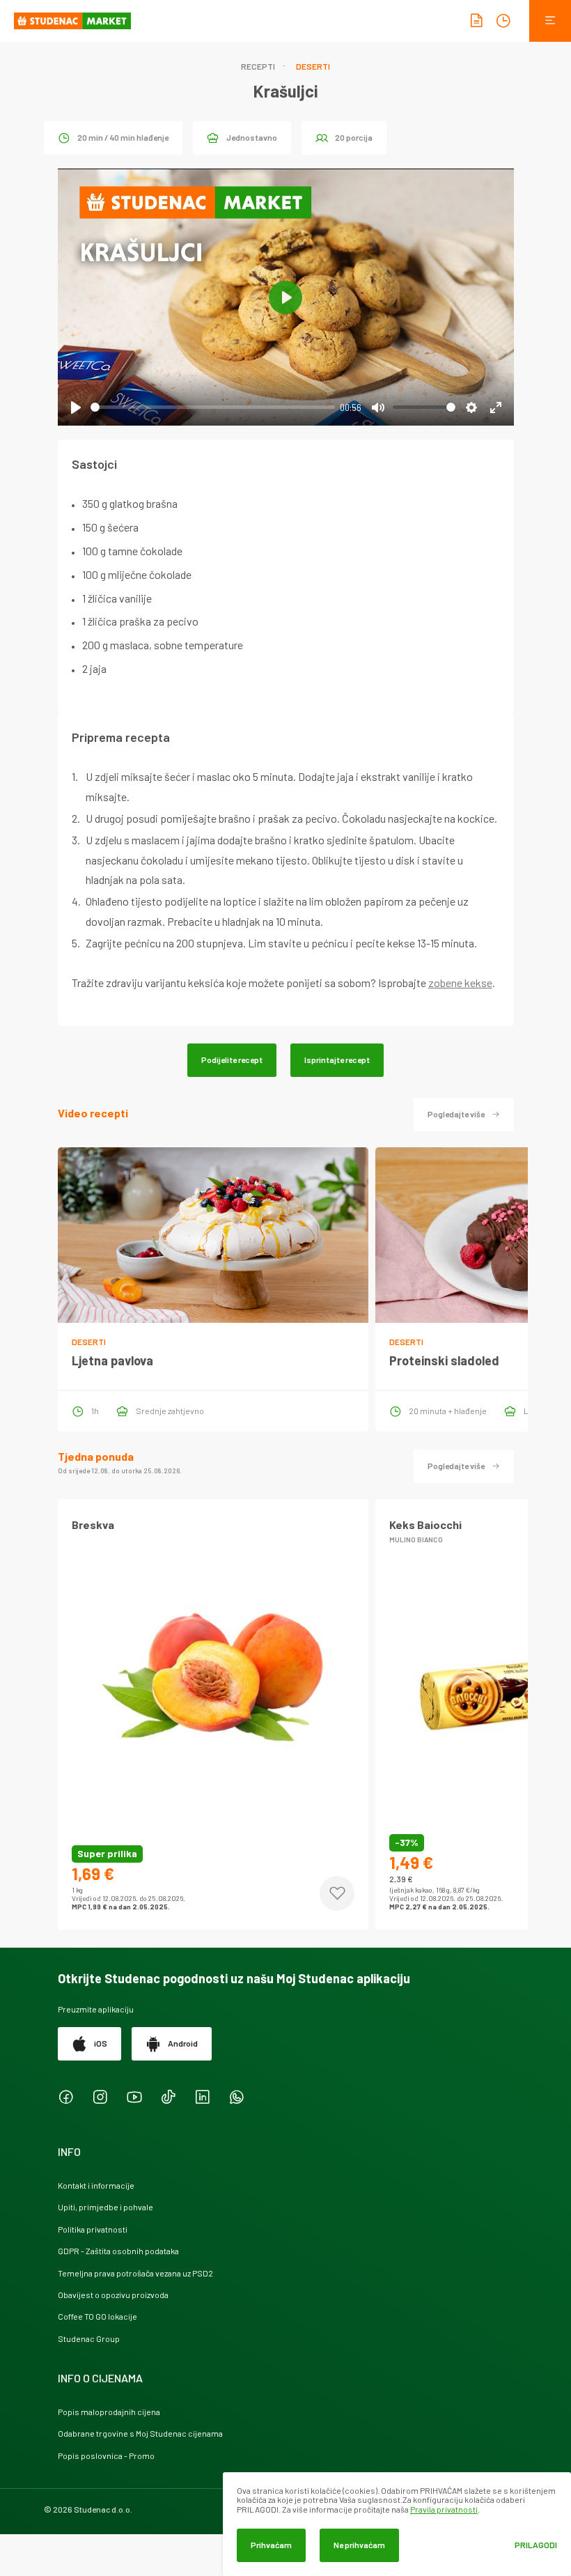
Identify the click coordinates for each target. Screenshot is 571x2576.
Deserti (313, 66)
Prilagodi (536, 2545)
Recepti (258, 66)
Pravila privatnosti (444, 2509)
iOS (101, 2043)
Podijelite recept (232, 1060)
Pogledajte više (456, 1114)
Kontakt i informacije (96, 2185)
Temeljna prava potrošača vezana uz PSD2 (135, 2273)
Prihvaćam (271, 2545)
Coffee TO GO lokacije (97, 2316)
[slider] (213, 407)
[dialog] (397, 2524)
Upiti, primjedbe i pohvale (105, 2207)
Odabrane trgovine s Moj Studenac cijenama (140, 2433)
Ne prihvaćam (359, 2545)
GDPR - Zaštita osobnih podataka (118, 2251)
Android (183, 2043)
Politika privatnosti (93, 2229)
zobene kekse (460, 983)
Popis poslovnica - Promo (106, 2455)
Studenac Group (89, 2338)
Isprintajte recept (337, 1060)
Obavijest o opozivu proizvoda (113, 2295)
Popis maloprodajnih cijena (109, 2412)
